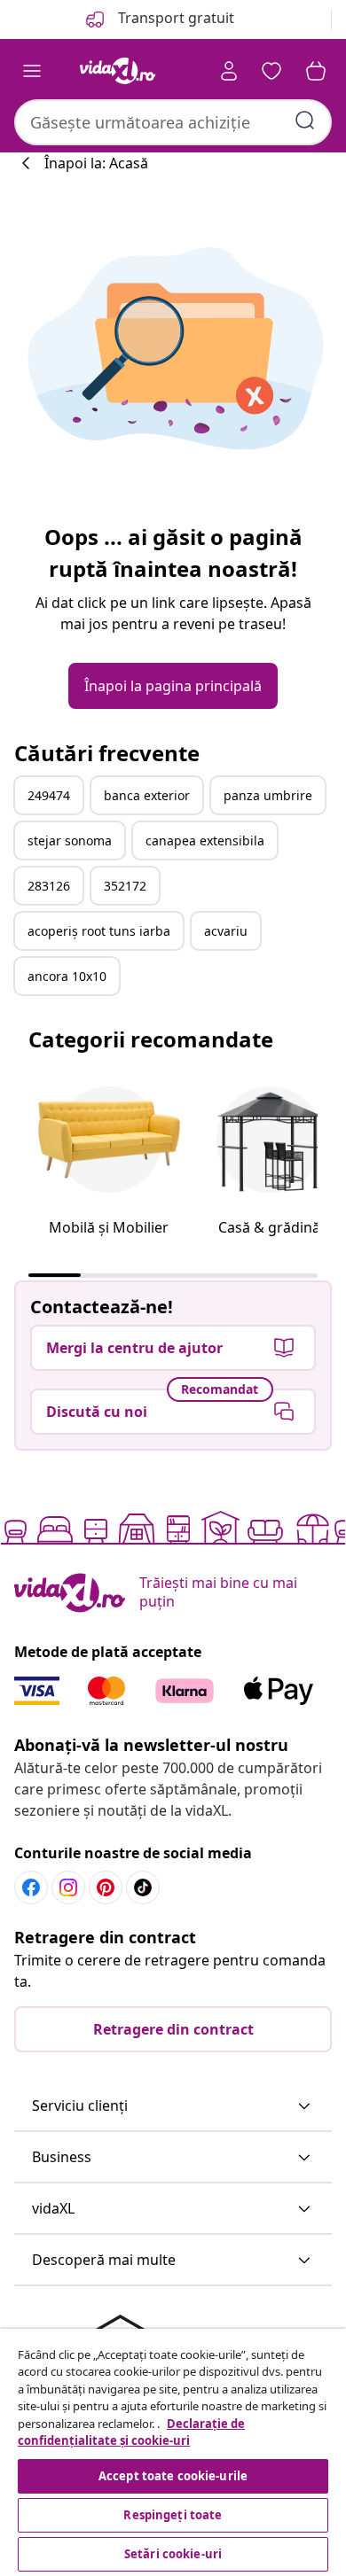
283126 (49, 886)
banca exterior (147, 795)
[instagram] (68, 1887)
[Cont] (229, 71)
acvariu (226, 931)
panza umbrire (268, 795)
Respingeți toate (173, 2515)
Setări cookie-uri (173, 2554)
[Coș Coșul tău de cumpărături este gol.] (316, 71)
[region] (173, 2452)
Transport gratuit (174, 18)
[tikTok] (143, 1887)
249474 (49, 795)
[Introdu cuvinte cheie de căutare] (305, 121)
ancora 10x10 (67, 976)
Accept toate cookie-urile (173, 2476)
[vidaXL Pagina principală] (118, 71)
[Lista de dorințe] (271, 71)
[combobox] (173, 122)
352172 (125, 886)
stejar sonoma (70, 841)
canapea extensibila (205, 841)
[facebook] (31, 1887)
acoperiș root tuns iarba (99, 931)
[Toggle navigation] (32, 71)
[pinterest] (106, 1887)
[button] (173, 2106)
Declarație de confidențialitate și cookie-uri (131, 2432)
